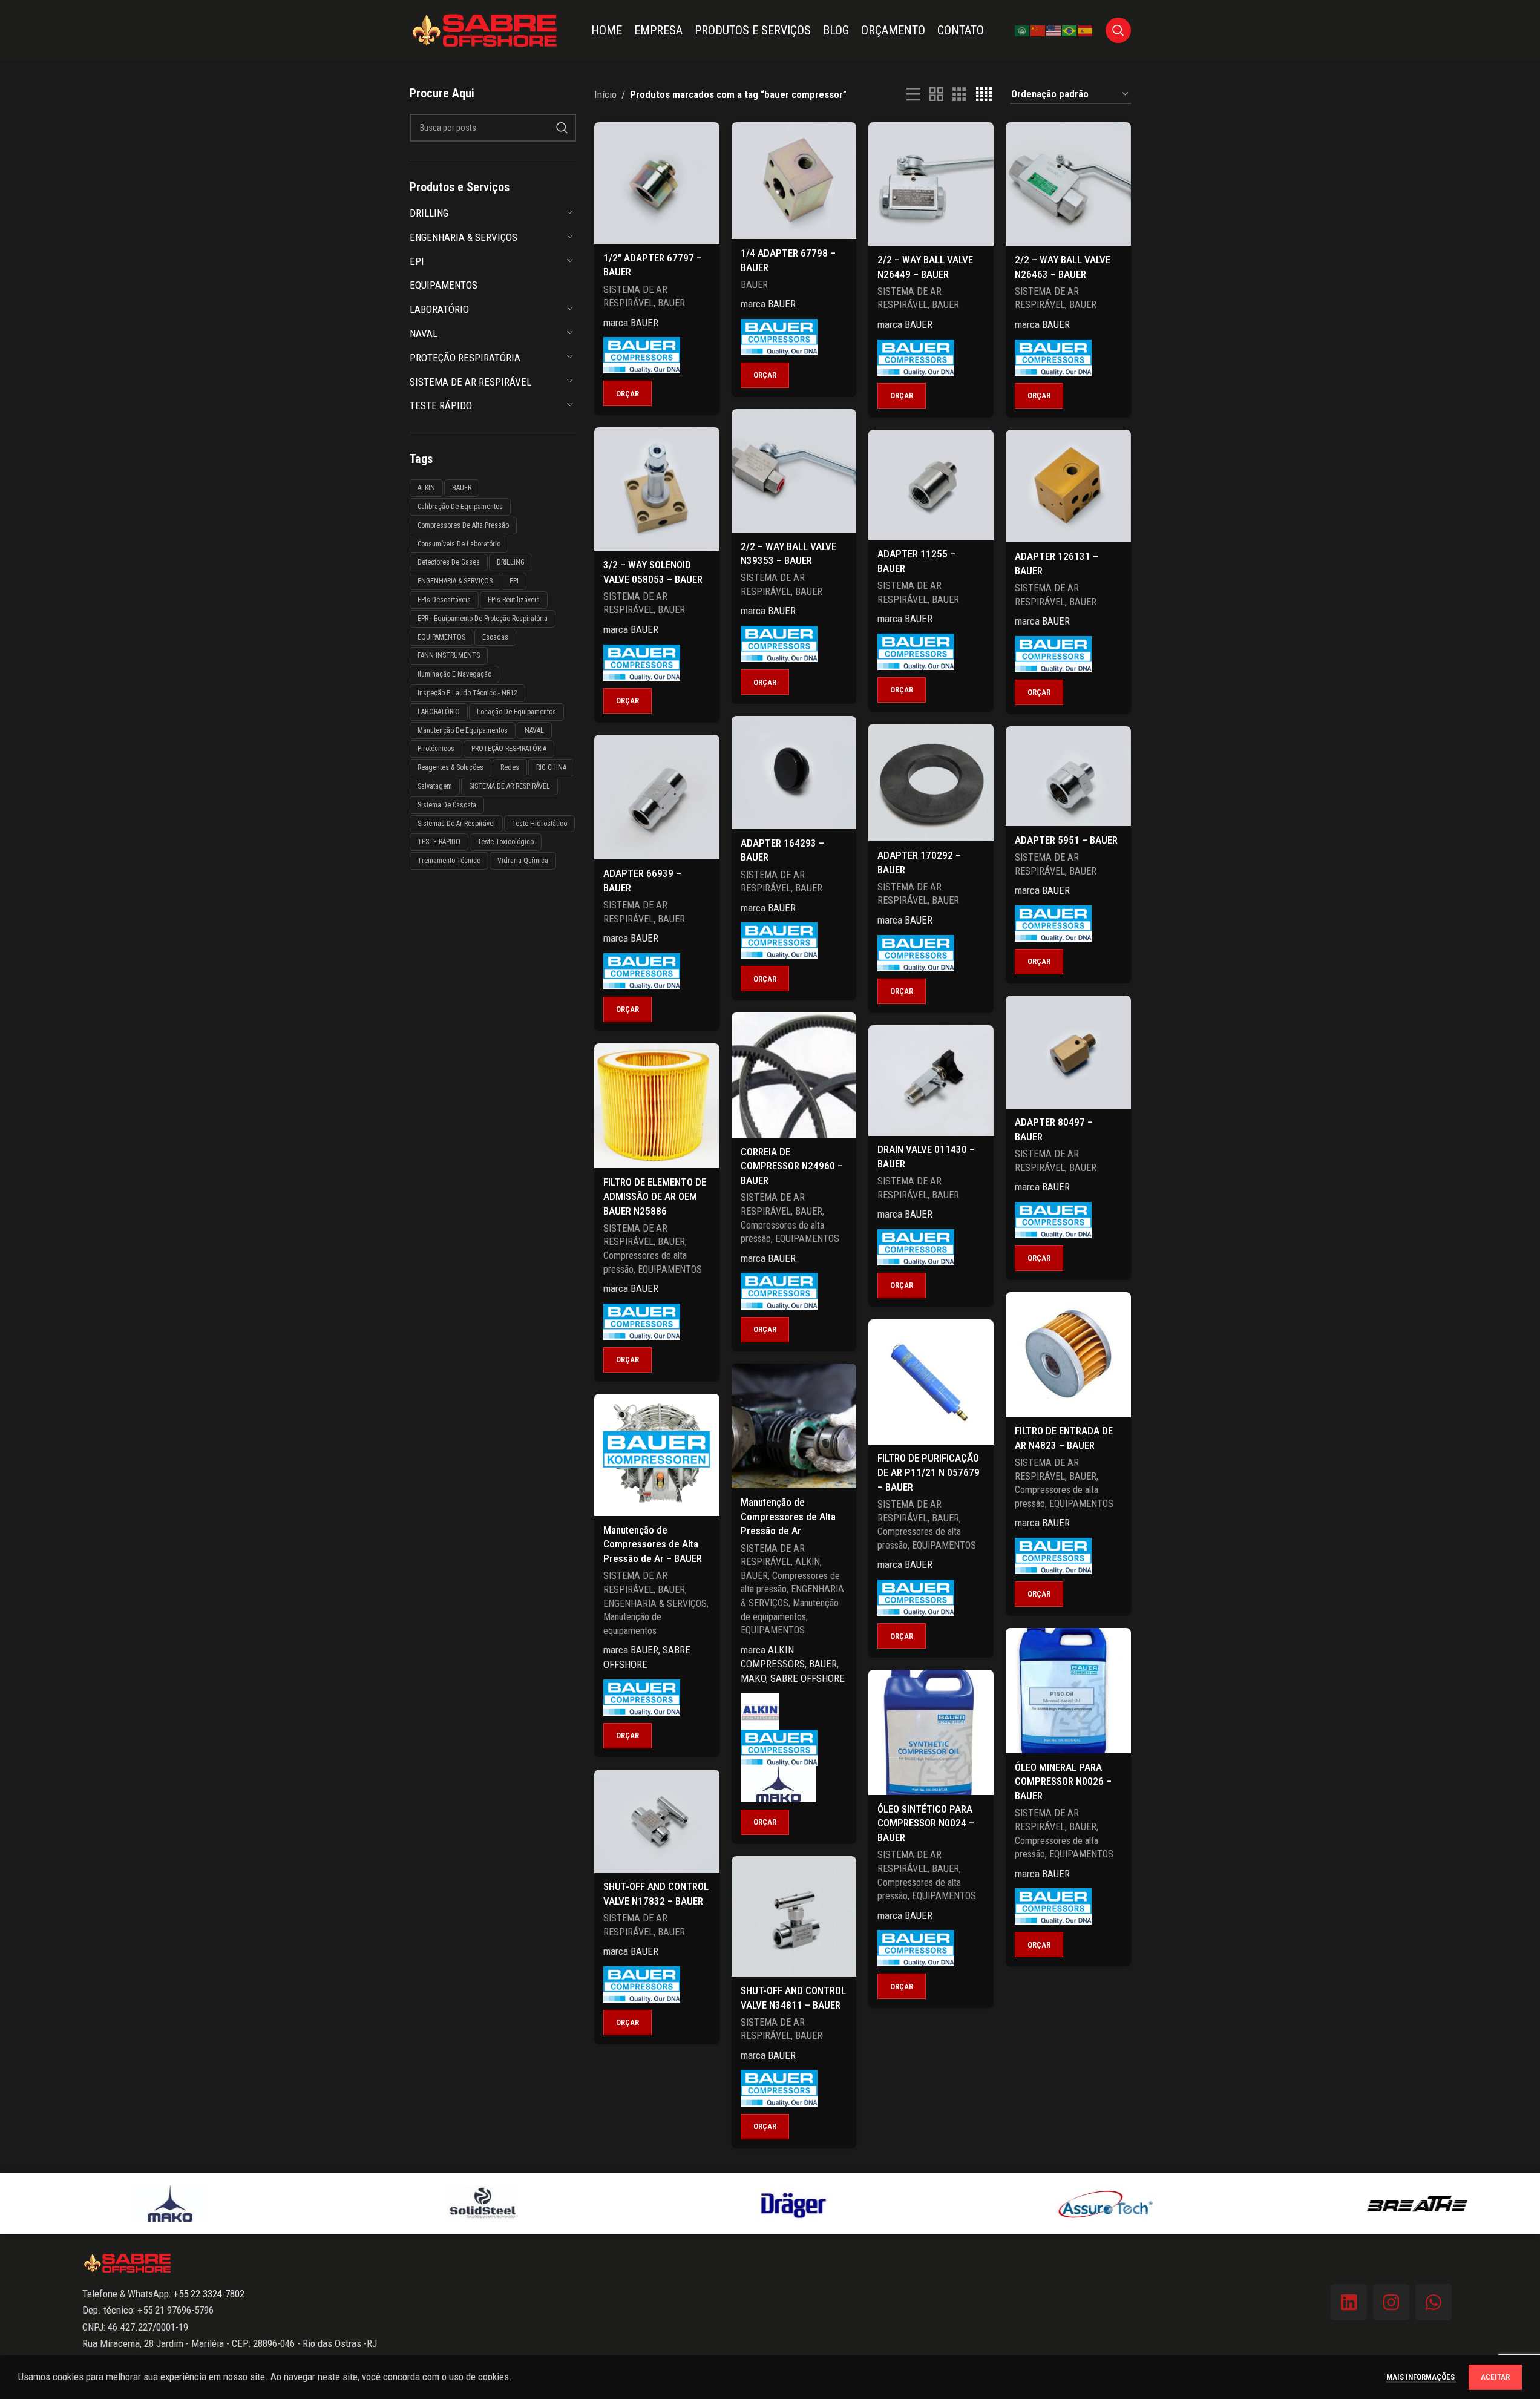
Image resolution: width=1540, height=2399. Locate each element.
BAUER (462, 488)
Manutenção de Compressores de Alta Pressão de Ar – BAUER (653, 1544)
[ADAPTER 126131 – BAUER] (1068, 486)
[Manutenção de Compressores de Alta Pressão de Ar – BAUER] (657, 1455)
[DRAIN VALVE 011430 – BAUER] (931, 1081)
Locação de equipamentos (516, 712)
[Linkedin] (1349, 2302)
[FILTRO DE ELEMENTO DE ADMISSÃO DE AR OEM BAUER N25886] (657, 1106)
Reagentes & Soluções (451, 767)
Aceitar (1495, 2377)
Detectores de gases (449, 562)
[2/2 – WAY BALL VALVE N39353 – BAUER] (794, 471)
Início (605, 94)
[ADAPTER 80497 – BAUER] (1068, 1052)
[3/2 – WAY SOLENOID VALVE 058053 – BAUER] (657, 489)
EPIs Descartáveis (444, 600)
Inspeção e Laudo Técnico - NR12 (467, 693)
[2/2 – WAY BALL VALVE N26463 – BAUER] (1068, 184)
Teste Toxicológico (506, 842)
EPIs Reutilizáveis (514, 600)
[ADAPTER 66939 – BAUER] (657, 797)
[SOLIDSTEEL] (458, 2204)
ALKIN (426, 488)
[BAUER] (642, 355)
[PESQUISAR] (562, 128)
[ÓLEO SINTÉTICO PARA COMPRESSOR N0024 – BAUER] (931, 1732)
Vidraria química (523, 861)
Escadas (495, 637)
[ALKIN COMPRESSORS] (760, 1711)
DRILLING (429, 213)
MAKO (753, 1678)
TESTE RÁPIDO (441, 405)
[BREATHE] (1393, 2204)
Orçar (627, 394)
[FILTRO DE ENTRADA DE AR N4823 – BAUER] (1068, 1355)
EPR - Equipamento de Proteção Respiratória (483, 619)
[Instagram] (1391, 2302)
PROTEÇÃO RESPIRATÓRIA (465, 358)
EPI (417, 261)
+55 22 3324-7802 (208, 2294)
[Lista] (913, 95)
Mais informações (1421, 2377)
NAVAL (424, 333)
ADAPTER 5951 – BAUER (1066, 840)
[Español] (1086, 30)
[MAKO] (778, 1784)
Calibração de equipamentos (460, 507)
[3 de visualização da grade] (959, 95)
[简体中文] (1038, 30)
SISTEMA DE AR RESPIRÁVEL (470, 382)
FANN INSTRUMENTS (449, 655)
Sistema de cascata (447, 805)
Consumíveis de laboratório (459, 544)
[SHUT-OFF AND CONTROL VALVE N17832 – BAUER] (657, 1821)
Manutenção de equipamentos (463, 730)
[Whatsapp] (1434, 2302)
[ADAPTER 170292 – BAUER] (931, 783)
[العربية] (1023, 30)
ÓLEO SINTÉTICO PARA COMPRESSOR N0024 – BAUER (926, 1823)
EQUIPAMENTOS (444, 285)
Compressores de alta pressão (463, 525)
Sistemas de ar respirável (456, 824)
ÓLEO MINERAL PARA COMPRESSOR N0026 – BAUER (1063, 1782)
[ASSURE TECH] (1082, 2204)
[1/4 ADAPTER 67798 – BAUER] (794, 181)
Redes (510, 767)
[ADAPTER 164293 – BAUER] (794, 773)
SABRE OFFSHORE (808, 1678)
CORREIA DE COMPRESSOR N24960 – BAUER (792, 1166)
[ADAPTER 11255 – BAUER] (931, 485)
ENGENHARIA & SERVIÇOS (464, 237)
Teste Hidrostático (539, 824)
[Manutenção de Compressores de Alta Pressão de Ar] (794, 1426)
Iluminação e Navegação (454, 674)
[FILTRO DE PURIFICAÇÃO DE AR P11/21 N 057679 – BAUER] (931, 1382)
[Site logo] (485, 29)
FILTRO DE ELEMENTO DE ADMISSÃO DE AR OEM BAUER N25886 (655, 1196)
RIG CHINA (551, 767)
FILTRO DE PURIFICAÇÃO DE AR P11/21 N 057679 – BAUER (929, 1472)
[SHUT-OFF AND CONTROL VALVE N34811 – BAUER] (794, 1916)
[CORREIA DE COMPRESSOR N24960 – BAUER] (794, 1075)
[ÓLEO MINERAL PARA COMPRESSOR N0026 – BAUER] (1068, 1691)
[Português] (1070, 30)
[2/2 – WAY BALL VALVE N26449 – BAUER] (931, 184)
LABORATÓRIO (439, 309)
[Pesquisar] (1118, 30)
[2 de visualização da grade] (936, 95)
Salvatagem (435, 786)
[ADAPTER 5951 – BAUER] (1068, 776)
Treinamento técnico (449, 861)
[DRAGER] (770, 2204)
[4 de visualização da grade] (984, 95)
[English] (1054, 30)
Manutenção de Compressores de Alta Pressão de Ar (788, 1517)
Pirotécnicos (436, 749)
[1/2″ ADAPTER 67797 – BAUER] (657, 183)
